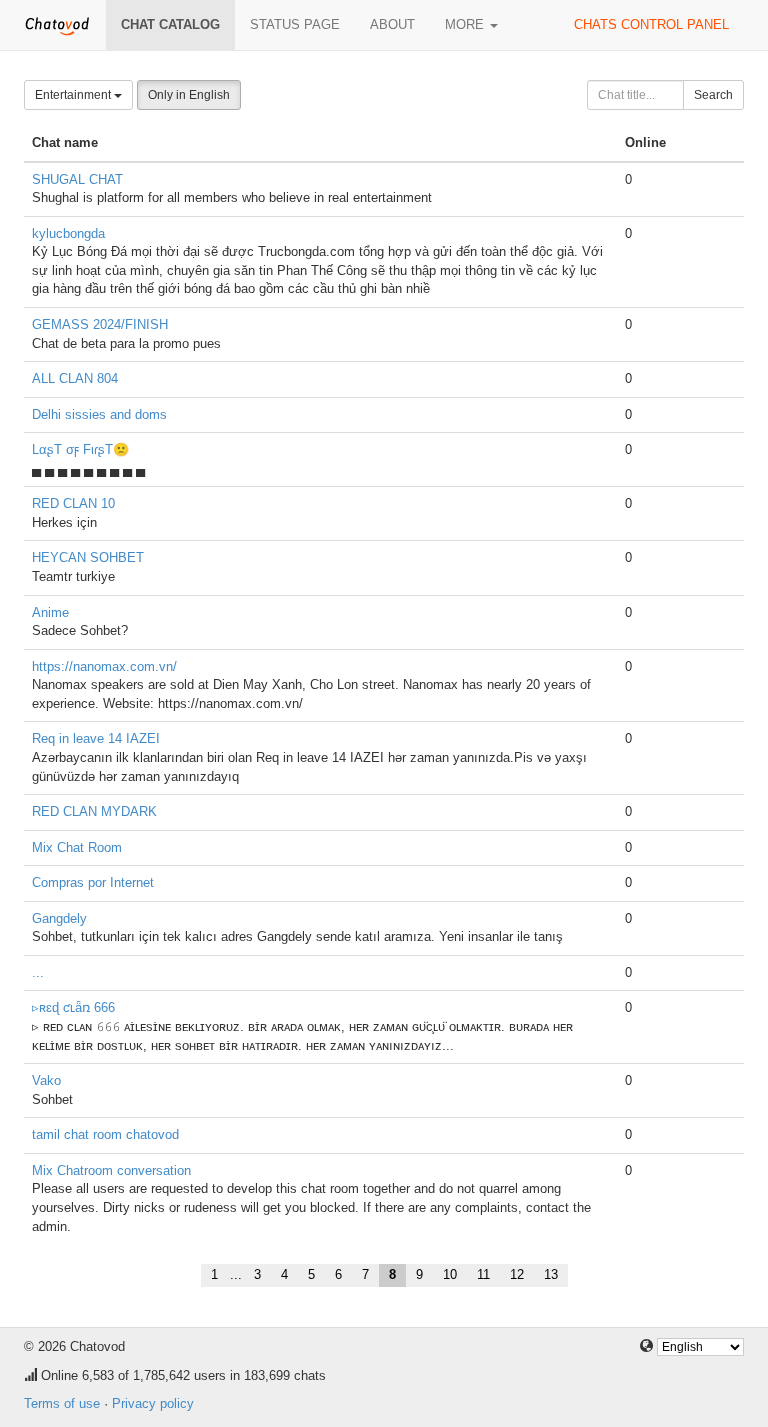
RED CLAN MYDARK (94, 811)
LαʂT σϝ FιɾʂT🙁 (80, 449)
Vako (46, 1080)
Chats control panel (651, 24)
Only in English (189, 95)
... (38, 972)
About (392, 24)
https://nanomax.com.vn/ (104, 666)
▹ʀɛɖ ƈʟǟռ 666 (73, 1007)
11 (483, 1274)
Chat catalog (170, 24)
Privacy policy (153, 1403)
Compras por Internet (93, 882)
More (466, 24)
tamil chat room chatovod (105, 1134)
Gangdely (59, 918)
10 (450, 1274)
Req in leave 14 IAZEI (96, 738)
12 (517, 1274)
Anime (50, 612)
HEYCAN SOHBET (88, 557)
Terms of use (62, 1403)
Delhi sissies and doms (99, 414)
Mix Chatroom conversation (111, 1170)
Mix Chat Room (77, 847)
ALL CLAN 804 (75, 378)
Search (713, 95)
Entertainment (74, 95)
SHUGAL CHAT (77, 179)
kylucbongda (68, 233)
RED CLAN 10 (73, 503)
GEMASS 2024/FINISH (100, 324)
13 (551, 1274)
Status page (295, 24)
